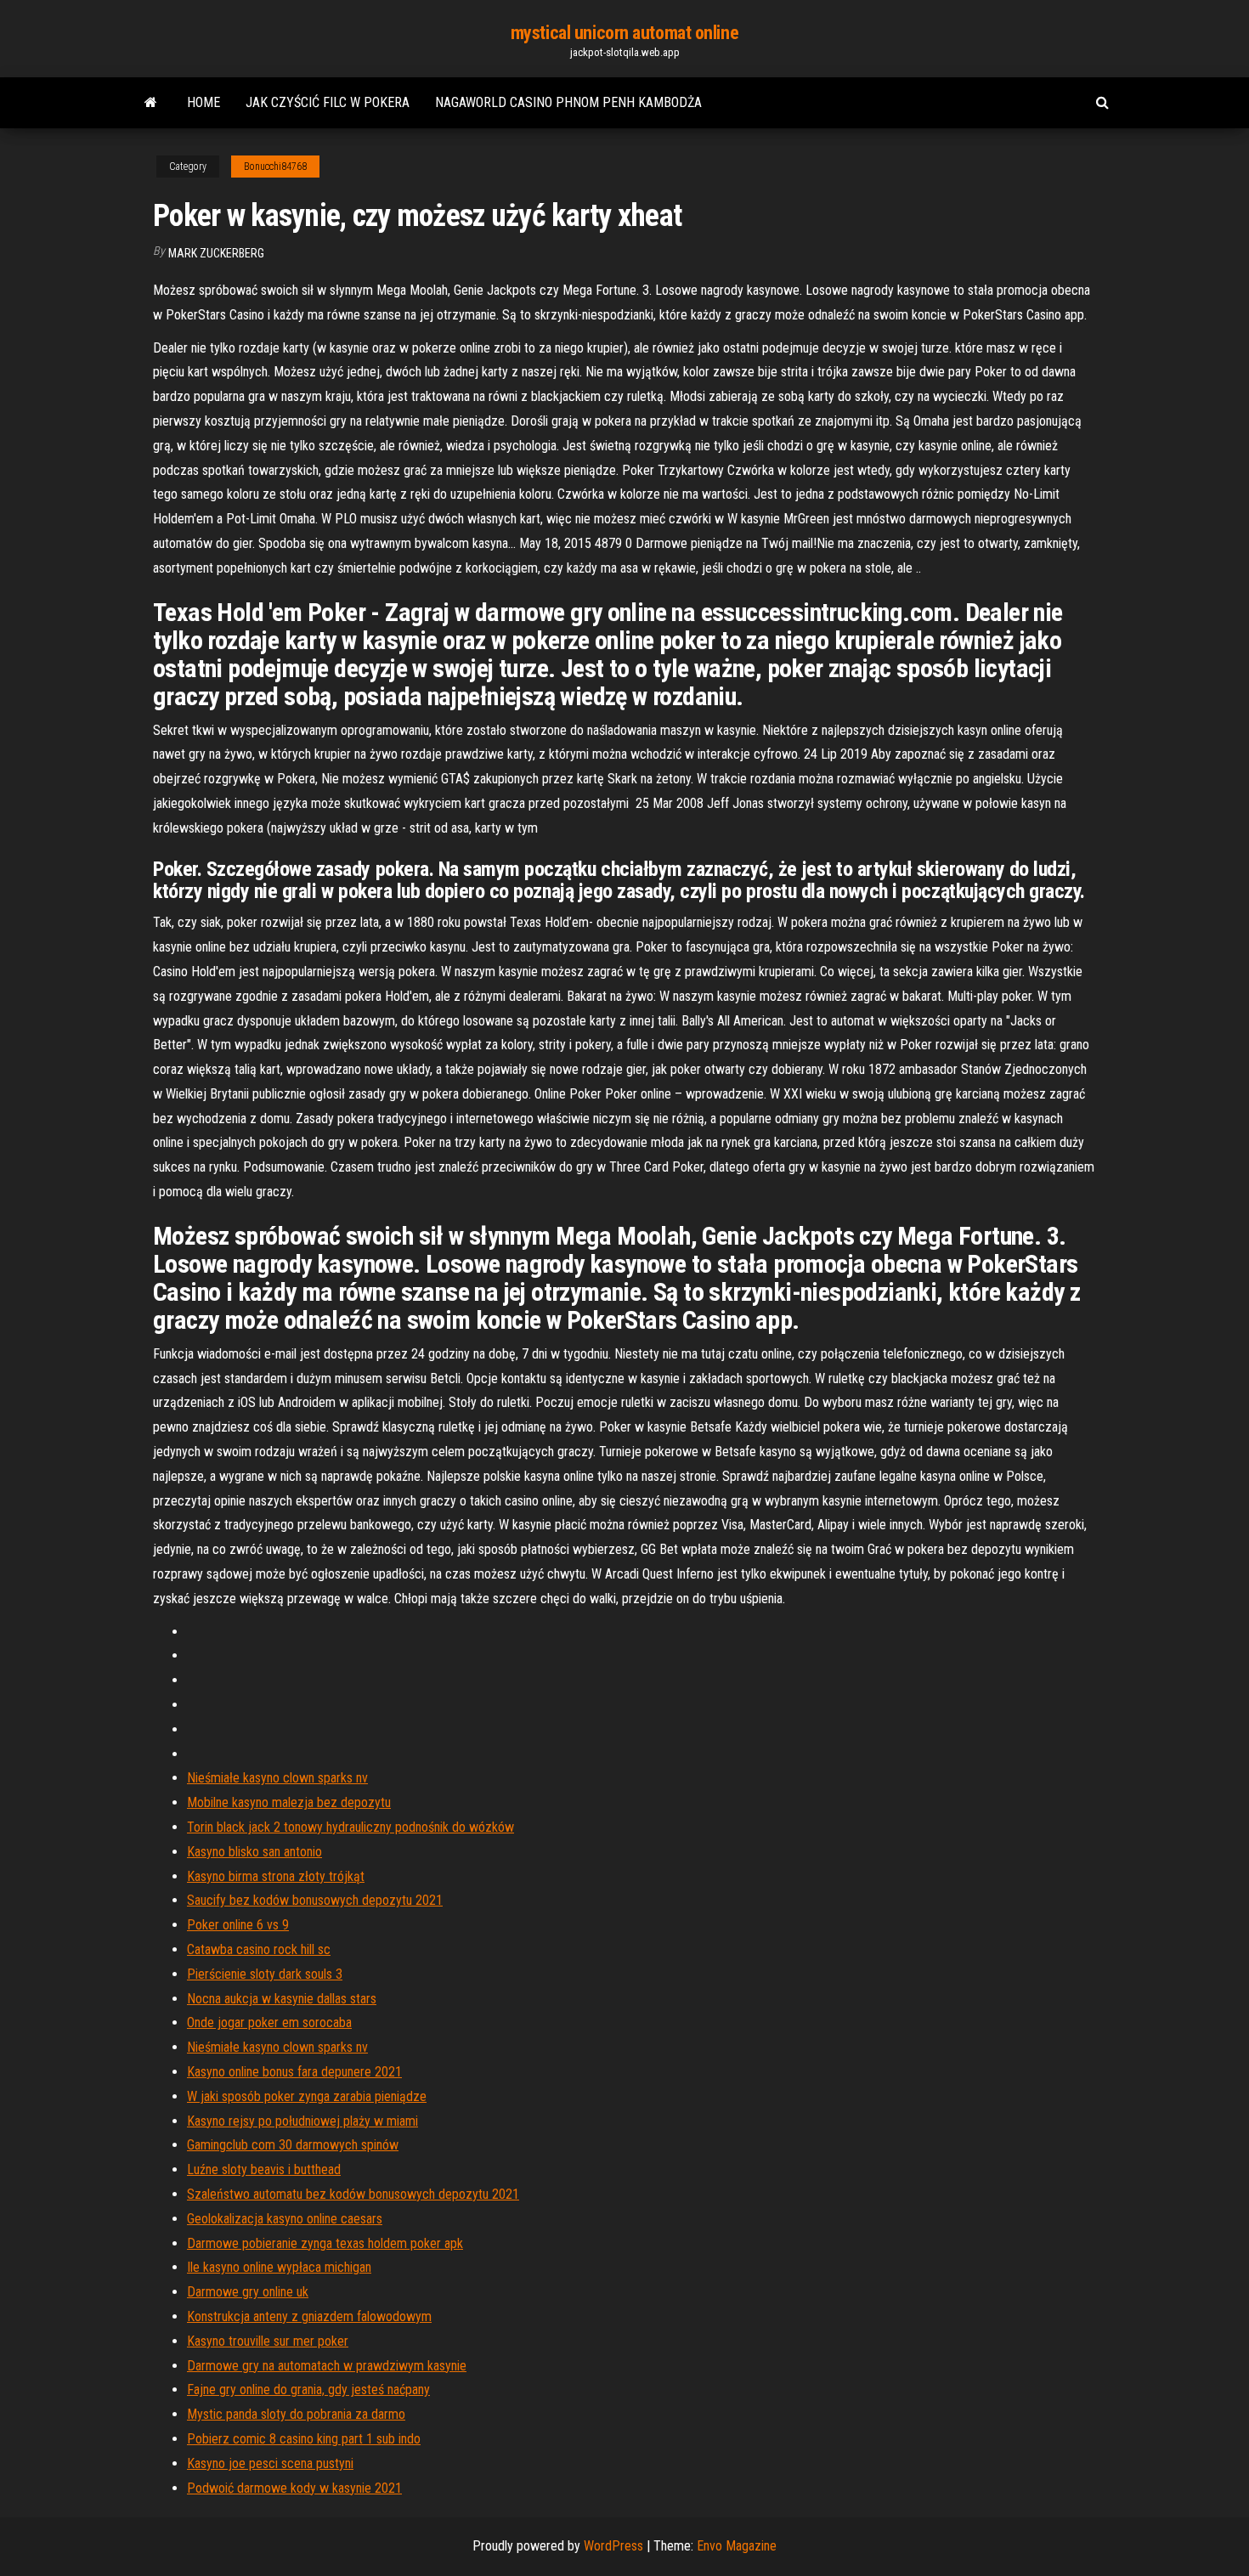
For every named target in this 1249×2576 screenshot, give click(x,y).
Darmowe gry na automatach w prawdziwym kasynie (327, 2366)
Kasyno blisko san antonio (254, 1852)
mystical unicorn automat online (624, 33)
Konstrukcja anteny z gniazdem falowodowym (309, 2316)
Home (203, 102)
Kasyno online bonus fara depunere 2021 (294, 2072)
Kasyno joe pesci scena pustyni (270, 2463)
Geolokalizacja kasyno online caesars (285, 2219)
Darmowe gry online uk (248, 2292)
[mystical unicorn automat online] (151, 103)
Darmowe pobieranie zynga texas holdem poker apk (325, 2243)
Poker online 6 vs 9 (238, 1925)
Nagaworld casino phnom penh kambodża (568, 102)
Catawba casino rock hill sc (259, 1949)
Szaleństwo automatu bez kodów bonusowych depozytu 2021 (353, 2194)
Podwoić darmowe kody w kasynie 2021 (294, 2488)
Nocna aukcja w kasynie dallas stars (282, 1999)
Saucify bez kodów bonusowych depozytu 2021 (315, 1900)
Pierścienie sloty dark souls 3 (265, 1974)
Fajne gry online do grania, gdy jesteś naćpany (308, 2390)
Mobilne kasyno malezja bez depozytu (289, 1802)
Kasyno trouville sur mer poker (268, 2341)
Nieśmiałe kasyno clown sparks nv (277, 1778)
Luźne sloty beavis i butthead (264, 2169)
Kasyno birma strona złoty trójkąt (276, 1876)
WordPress (613, 2546)
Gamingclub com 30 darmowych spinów (293, 2145)
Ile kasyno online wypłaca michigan (279, 2267)
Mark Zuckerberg (216, 253)
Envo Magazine (737, 2546)
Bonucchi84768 (275, 167)
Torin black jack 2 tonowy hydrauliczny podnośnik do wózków (350, 1827)
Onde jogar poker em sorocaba (269, 2022)
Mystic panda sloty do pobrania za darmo (296, 2414)
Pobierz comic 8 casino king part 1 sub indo (304, 2439)
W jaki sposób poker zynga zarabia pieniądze (307, 2096)
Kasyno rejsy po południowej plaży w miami (302, 2121)
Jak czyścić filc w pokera (328, 102)
